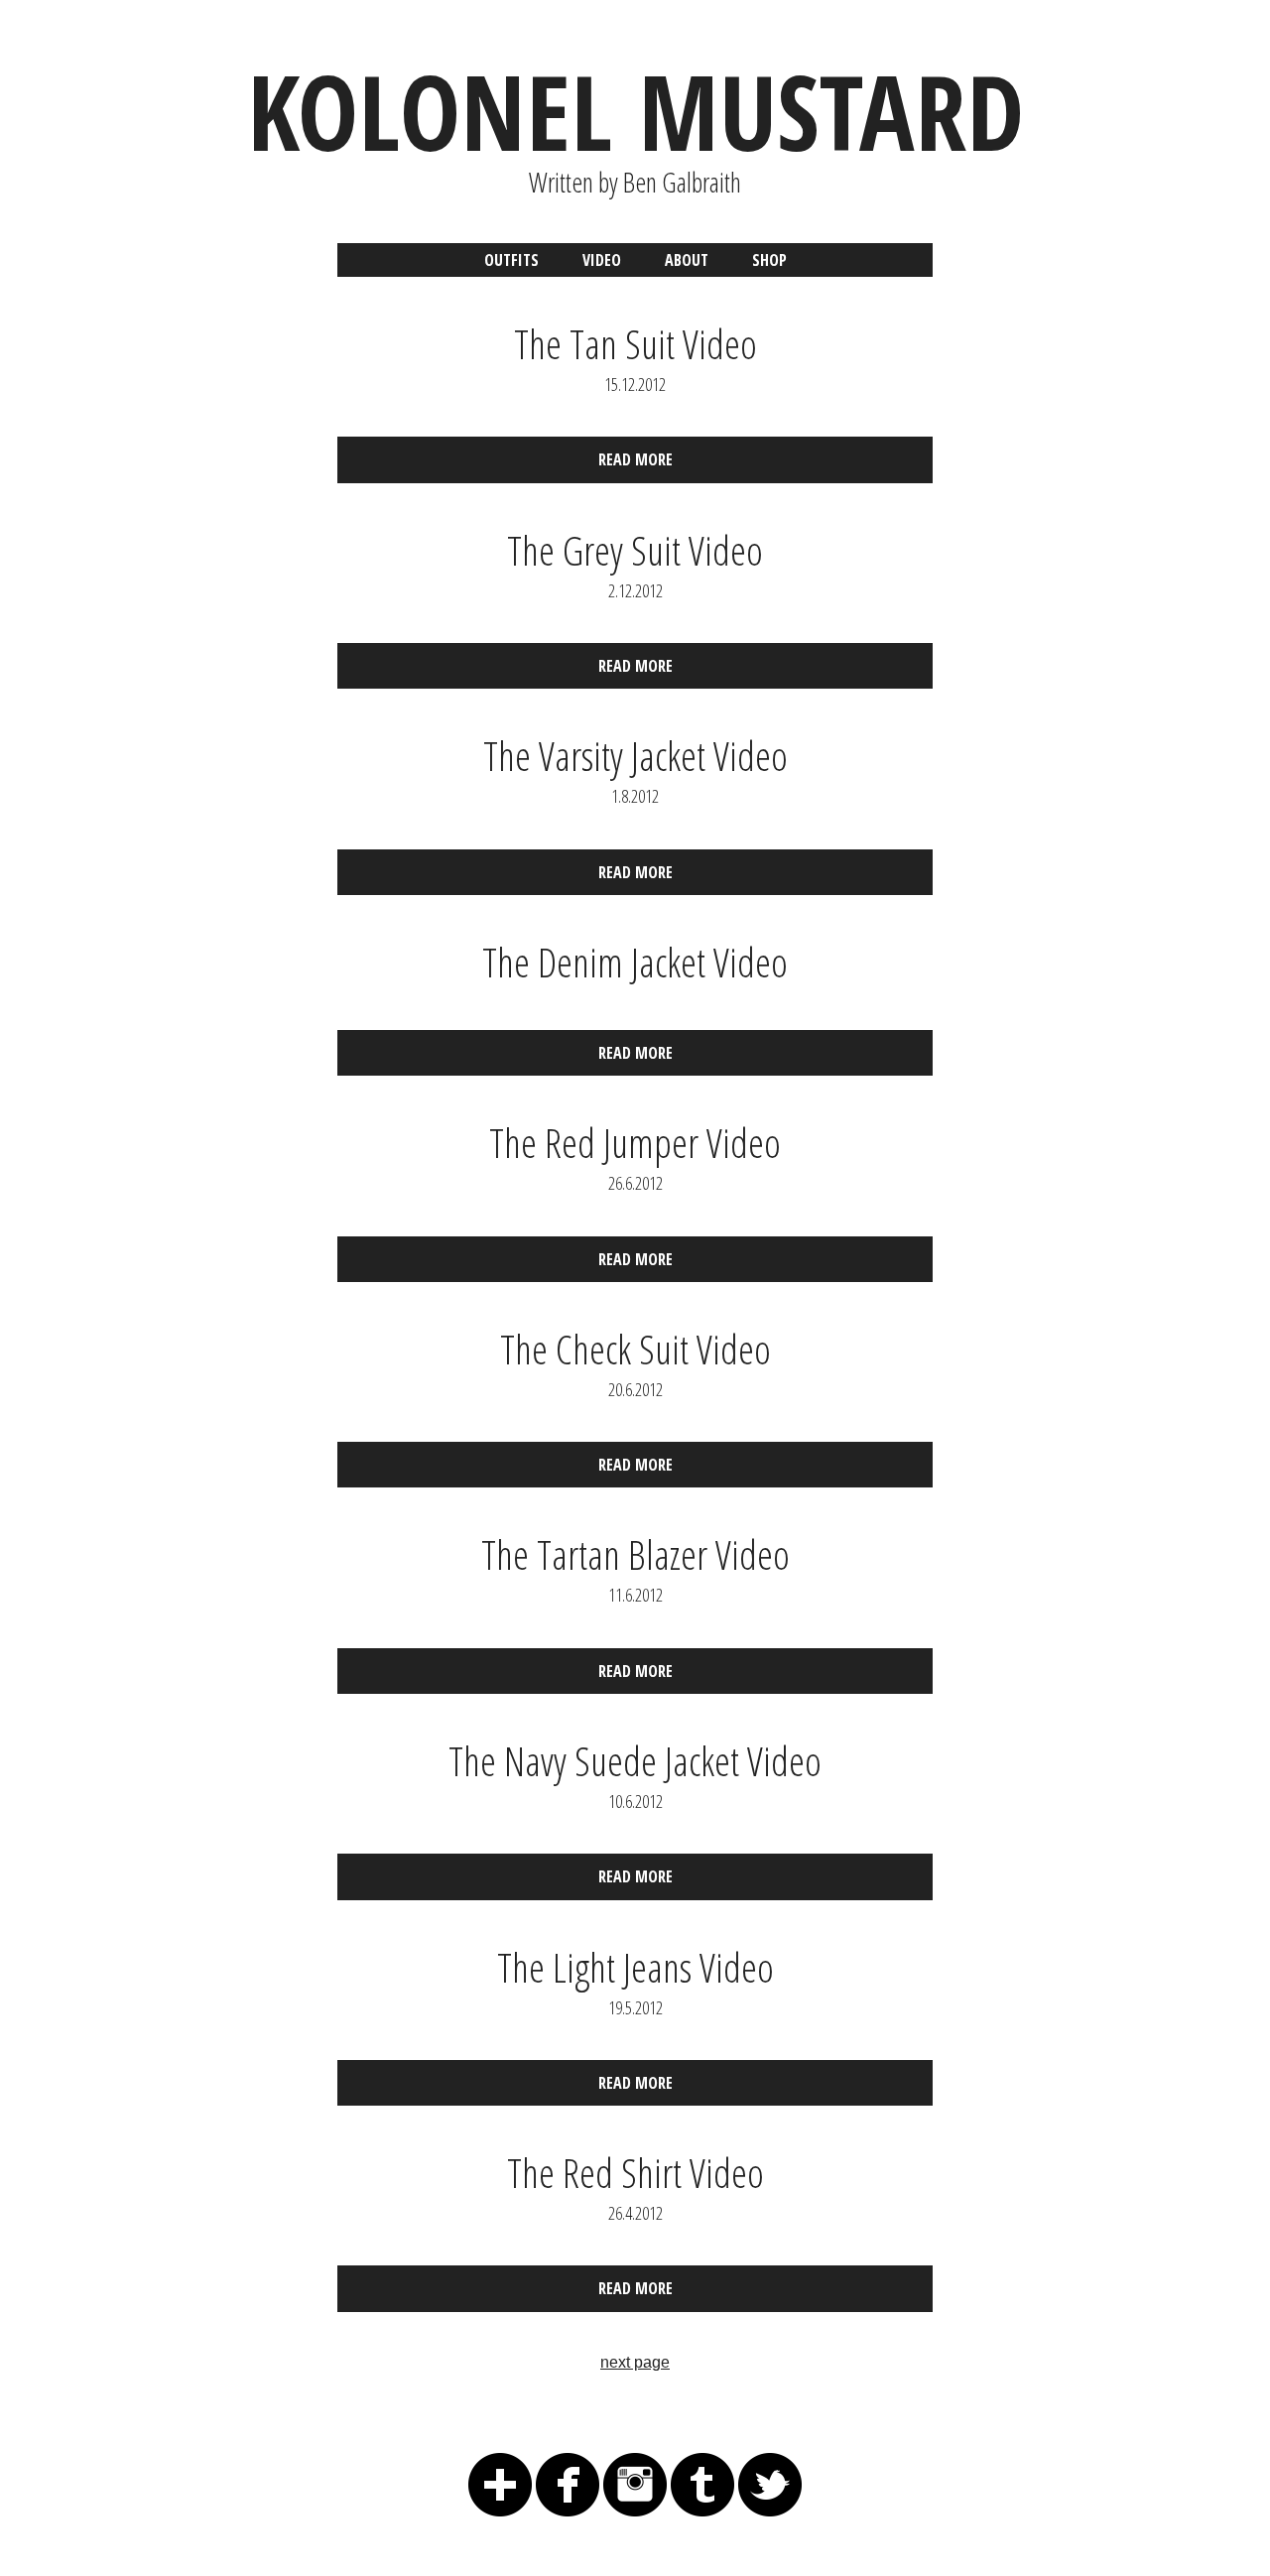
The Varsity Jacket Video (635, 756)
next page (635, 2362)
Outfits (511, 260)
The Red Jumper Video (635, 1143)
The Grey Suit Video (635, 550)
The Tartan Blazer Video (635, 1554)
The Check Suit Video (635, 1349)
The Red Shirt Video (635, 2173)
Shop (769, 260)
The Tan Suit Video (635, 344)
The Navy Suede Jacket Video (635, 1761)
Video (602, 260)
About (687, 260)
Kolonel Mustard (635, 111)
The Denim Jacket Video (635, 962)
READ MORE (635, 459)
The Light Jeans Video (635, 1967)
